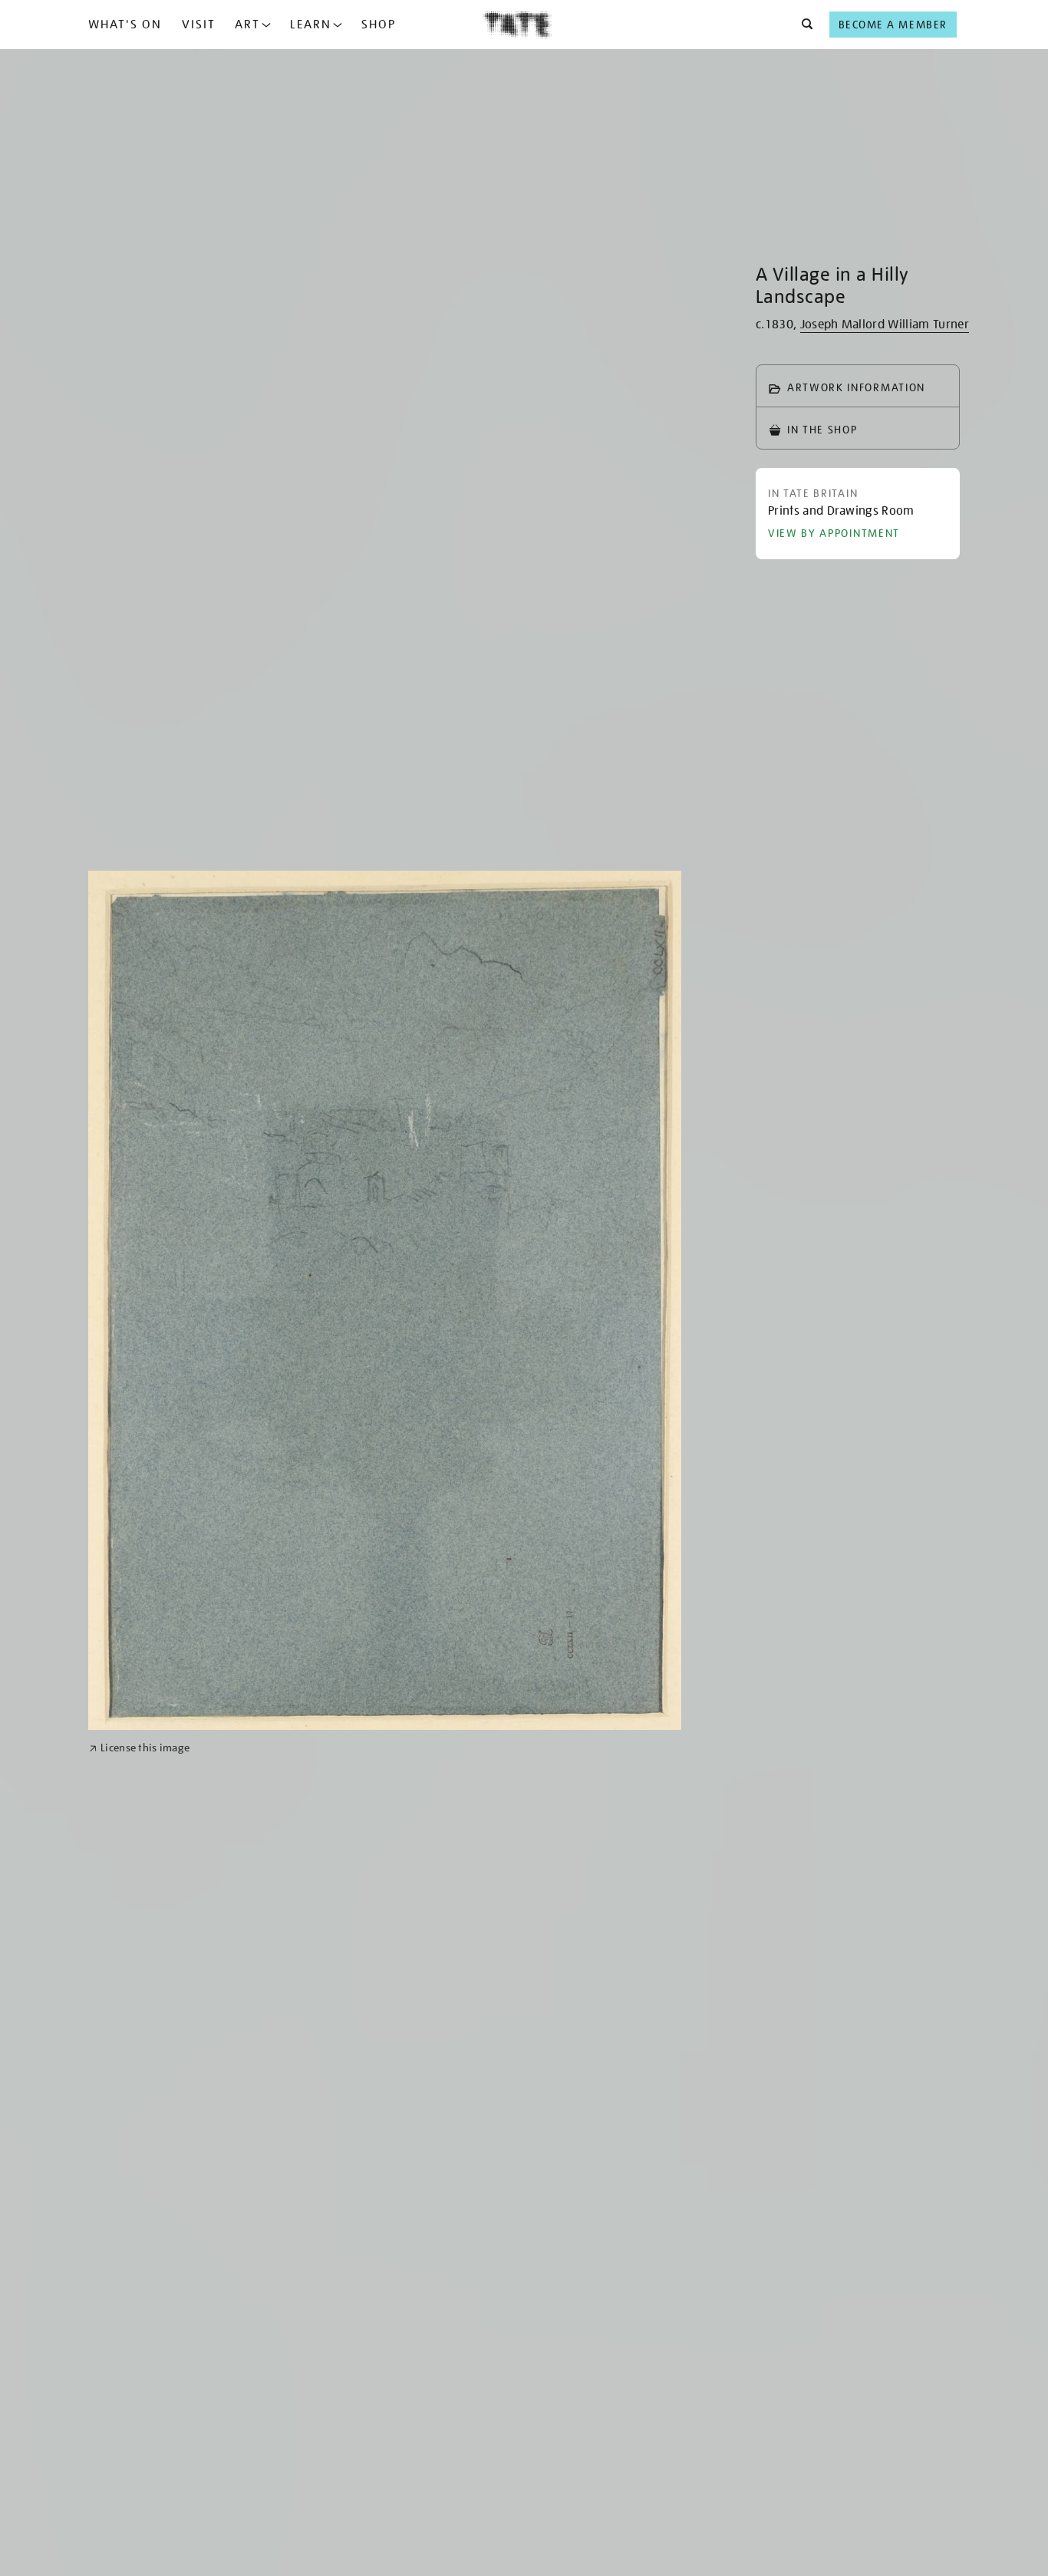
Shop (379, 25)
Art (247, 25)
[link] (139, 1748)
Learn (311, 25)
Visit (199, 25)
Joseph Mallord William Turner (885, 324)
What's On (125, 25)
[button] (803, 25)
